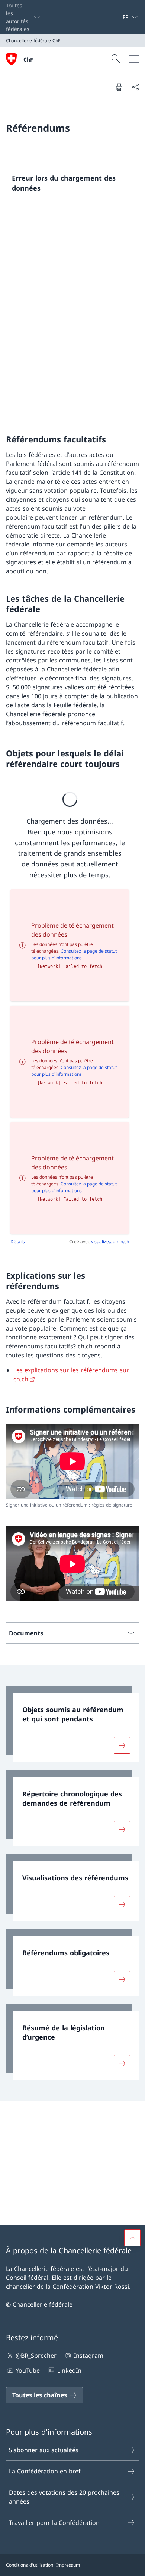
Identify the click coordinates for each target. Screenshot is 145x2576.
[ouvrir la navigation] (134, 59)
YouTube (28, 2370)
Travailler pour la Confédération (54, 2523)
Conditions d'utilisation (30, 2565)
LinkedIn (69, 2370)
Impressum (68, 2565)
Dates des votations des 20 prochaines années (64, 2497)
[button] (132, 2238)
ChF (28, 59)
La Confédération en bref (45, 2471)
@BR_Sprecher (36, 2356)
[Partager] (135, 87)
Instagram (88, 2356)
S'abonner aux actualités (44, 2450)
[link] (72, 1724)
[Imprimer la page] (119, 87)
